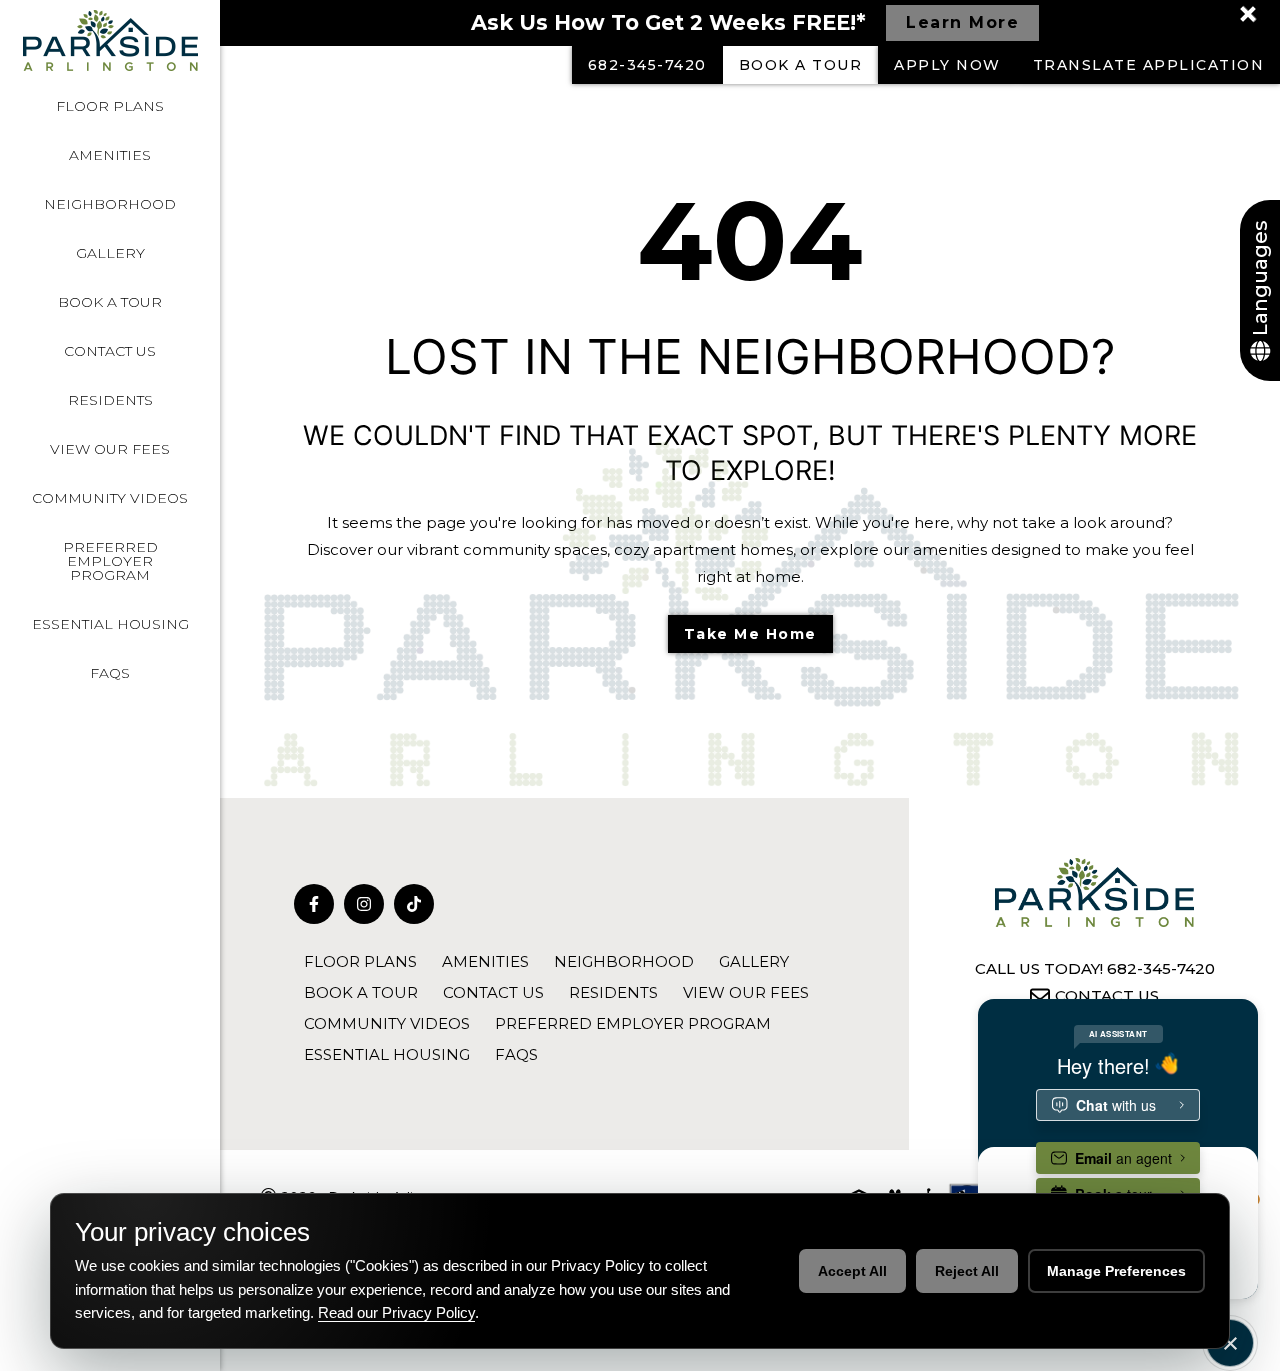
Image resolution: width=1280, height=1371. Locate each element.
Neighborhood (110, 204)
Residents (110, 400)
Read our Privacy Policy (396, 1312)
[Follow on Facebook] (314, 904)
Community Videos (110, 498)
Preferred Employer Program (110, 561)
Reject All (967, 1271)
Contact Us (110, 351)
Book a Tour (110, 302)
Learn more (962, 22)
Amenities (110, 155)
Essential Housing (110, 624)
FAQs (110, 673)
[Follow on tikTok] (414, 904)
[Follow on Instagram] (364, 904)
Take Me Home (750, 634)
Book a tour (801, 65)
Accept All (852, 1271)
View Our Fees (110, 449)
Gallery (110, 253)
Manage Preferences (1116, 1271)
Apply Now (947, 65)
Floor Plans (110, 106)
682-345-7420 (647, 65)
